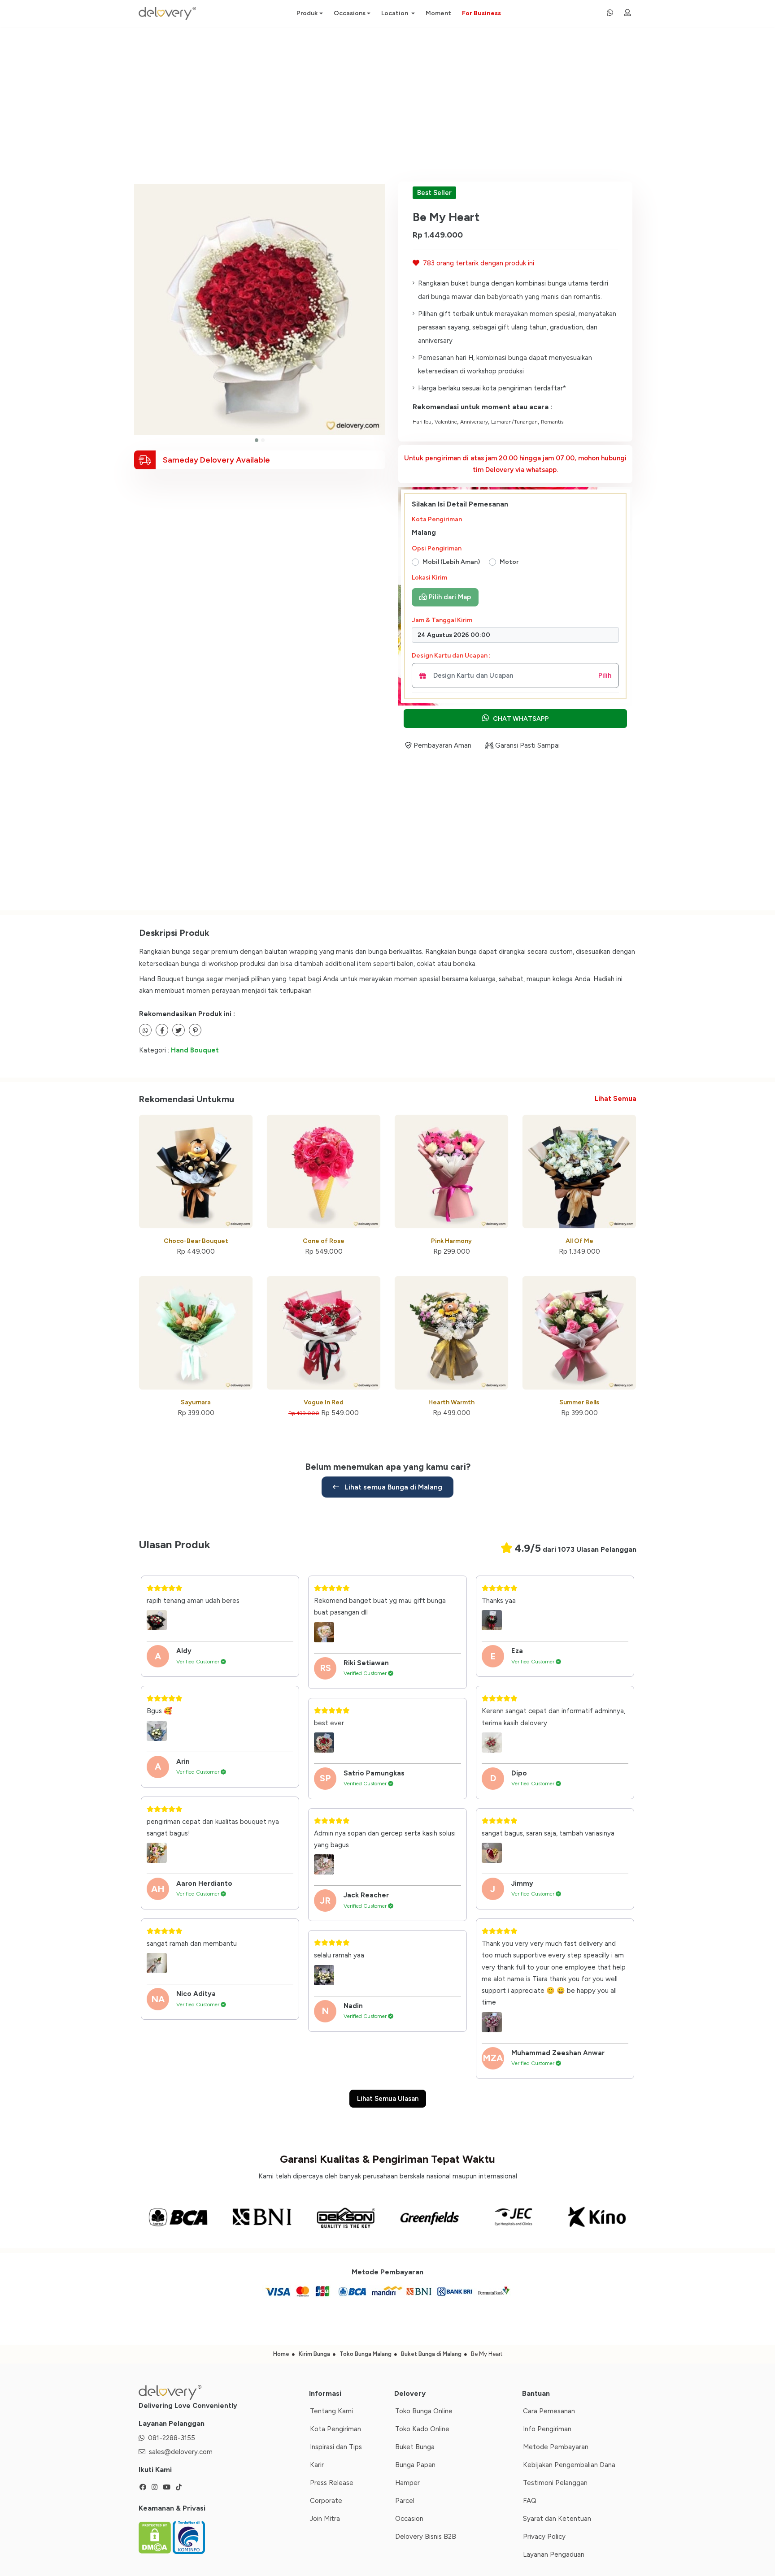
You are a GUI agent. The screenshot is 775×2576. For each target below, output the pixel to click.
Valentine (446, 422)
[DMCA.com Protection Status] (156, 2537)
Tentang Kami (331, 2411)
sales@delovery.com (181, 2452)
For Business (481, 13)
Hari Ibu (422, 422)
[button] (257, 440)
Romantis (552, 422)
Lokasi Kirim (429, 578)
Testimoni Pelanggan (555, 2483)
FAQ (530, 2501)
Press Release (332, 2483)
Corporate (326, 2501)
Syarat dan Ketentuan (557, 2519)
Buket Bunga (415, 2447)
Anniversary (474, 422)
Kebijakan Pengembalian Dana (569, 2465)
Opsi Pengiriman (437, 548)
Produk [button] (307, 13)
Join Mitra (325, 2519)
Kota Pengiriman (437, 519)
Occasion (409, 2519)
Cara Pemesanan (549, 2411)
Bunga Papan (415, 2465)
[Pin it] (195, 1030)
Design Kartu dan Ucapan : (451, 656)
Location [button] (395, 13)
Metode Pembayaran (556, 2447)
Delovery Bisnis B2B (426, 2537)
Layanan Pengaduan (554, 2554)
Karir (317, 2465)
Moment (438, 13)
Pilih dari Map (449, 597)
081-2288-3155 (172, 2438)
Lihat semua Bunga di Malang (392, 1487)
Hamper (407, 2483)
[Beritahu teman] (145, 1030)
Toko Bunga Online (424, 2411)
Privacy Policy (544, 2537)
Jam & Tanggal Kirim (442, 620)
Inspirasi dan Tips (336, 2447)
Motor (509, 562)
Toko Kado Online (422, 2429)
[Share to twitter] (162, 1030)
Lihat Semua (616, 1099)
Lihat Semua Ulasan (388, 2099)
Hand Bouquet (195, 1050)
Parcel (405, 2501)
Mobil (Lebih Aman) (451, 562)
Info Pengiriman (547, 2429)
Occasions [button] (350, 13)
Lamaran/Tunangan (514, 422)
